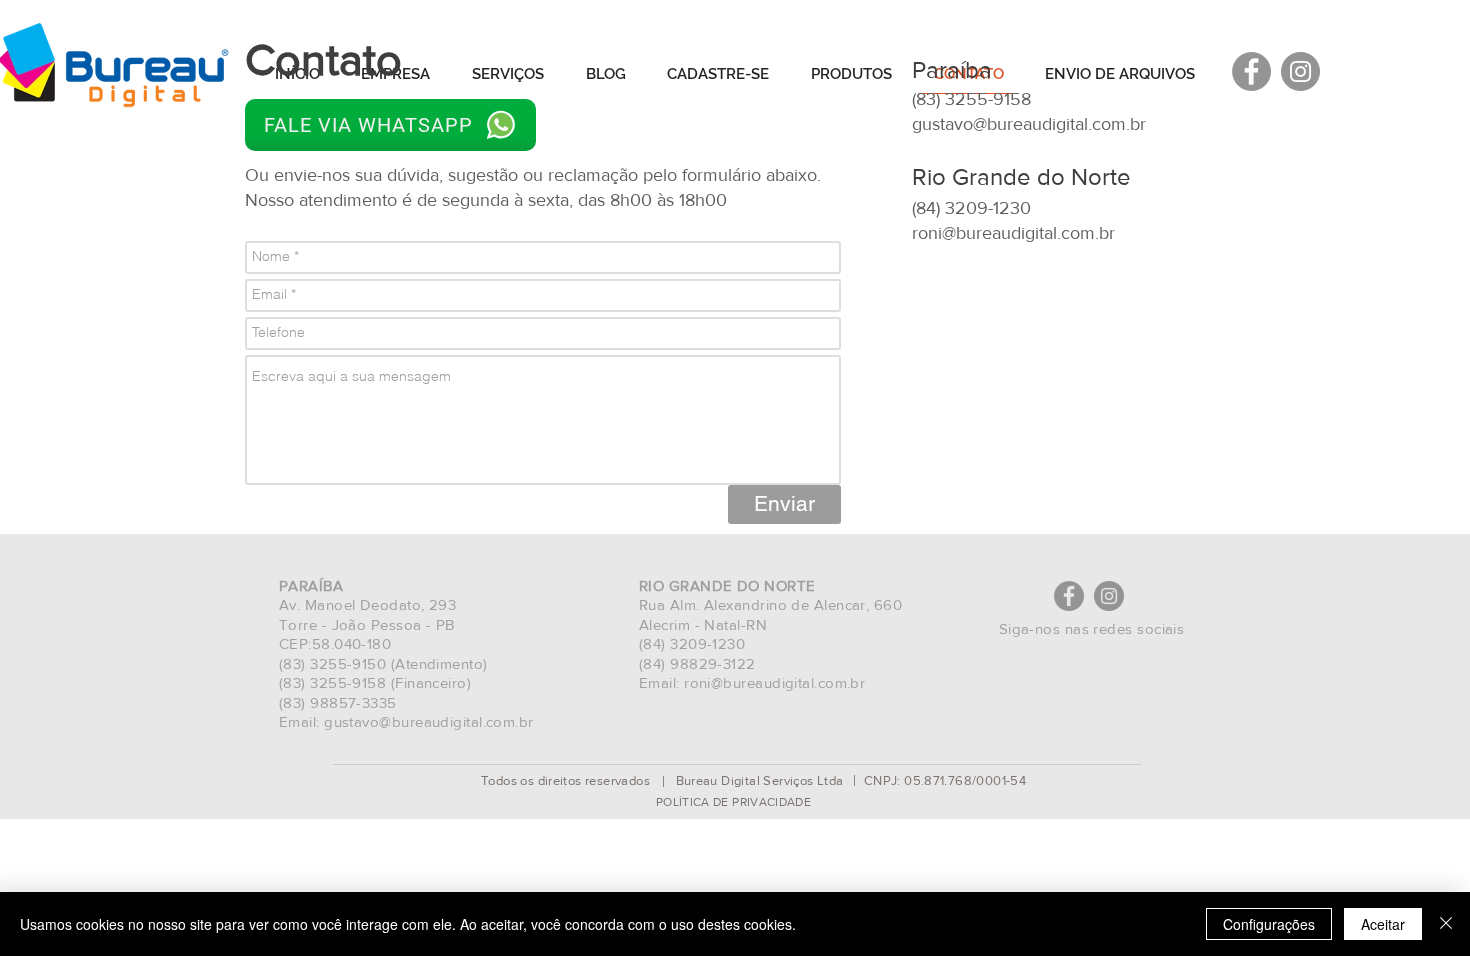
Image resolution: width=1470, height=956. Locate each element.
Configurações (1269, 924)
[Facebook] (1069, 596)
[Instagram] (1109, 596)
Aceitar (1383, 924)
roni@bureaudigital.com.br (1013, 233)
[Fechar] (1446, 924)
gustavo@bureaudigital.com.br (1029, 124)
